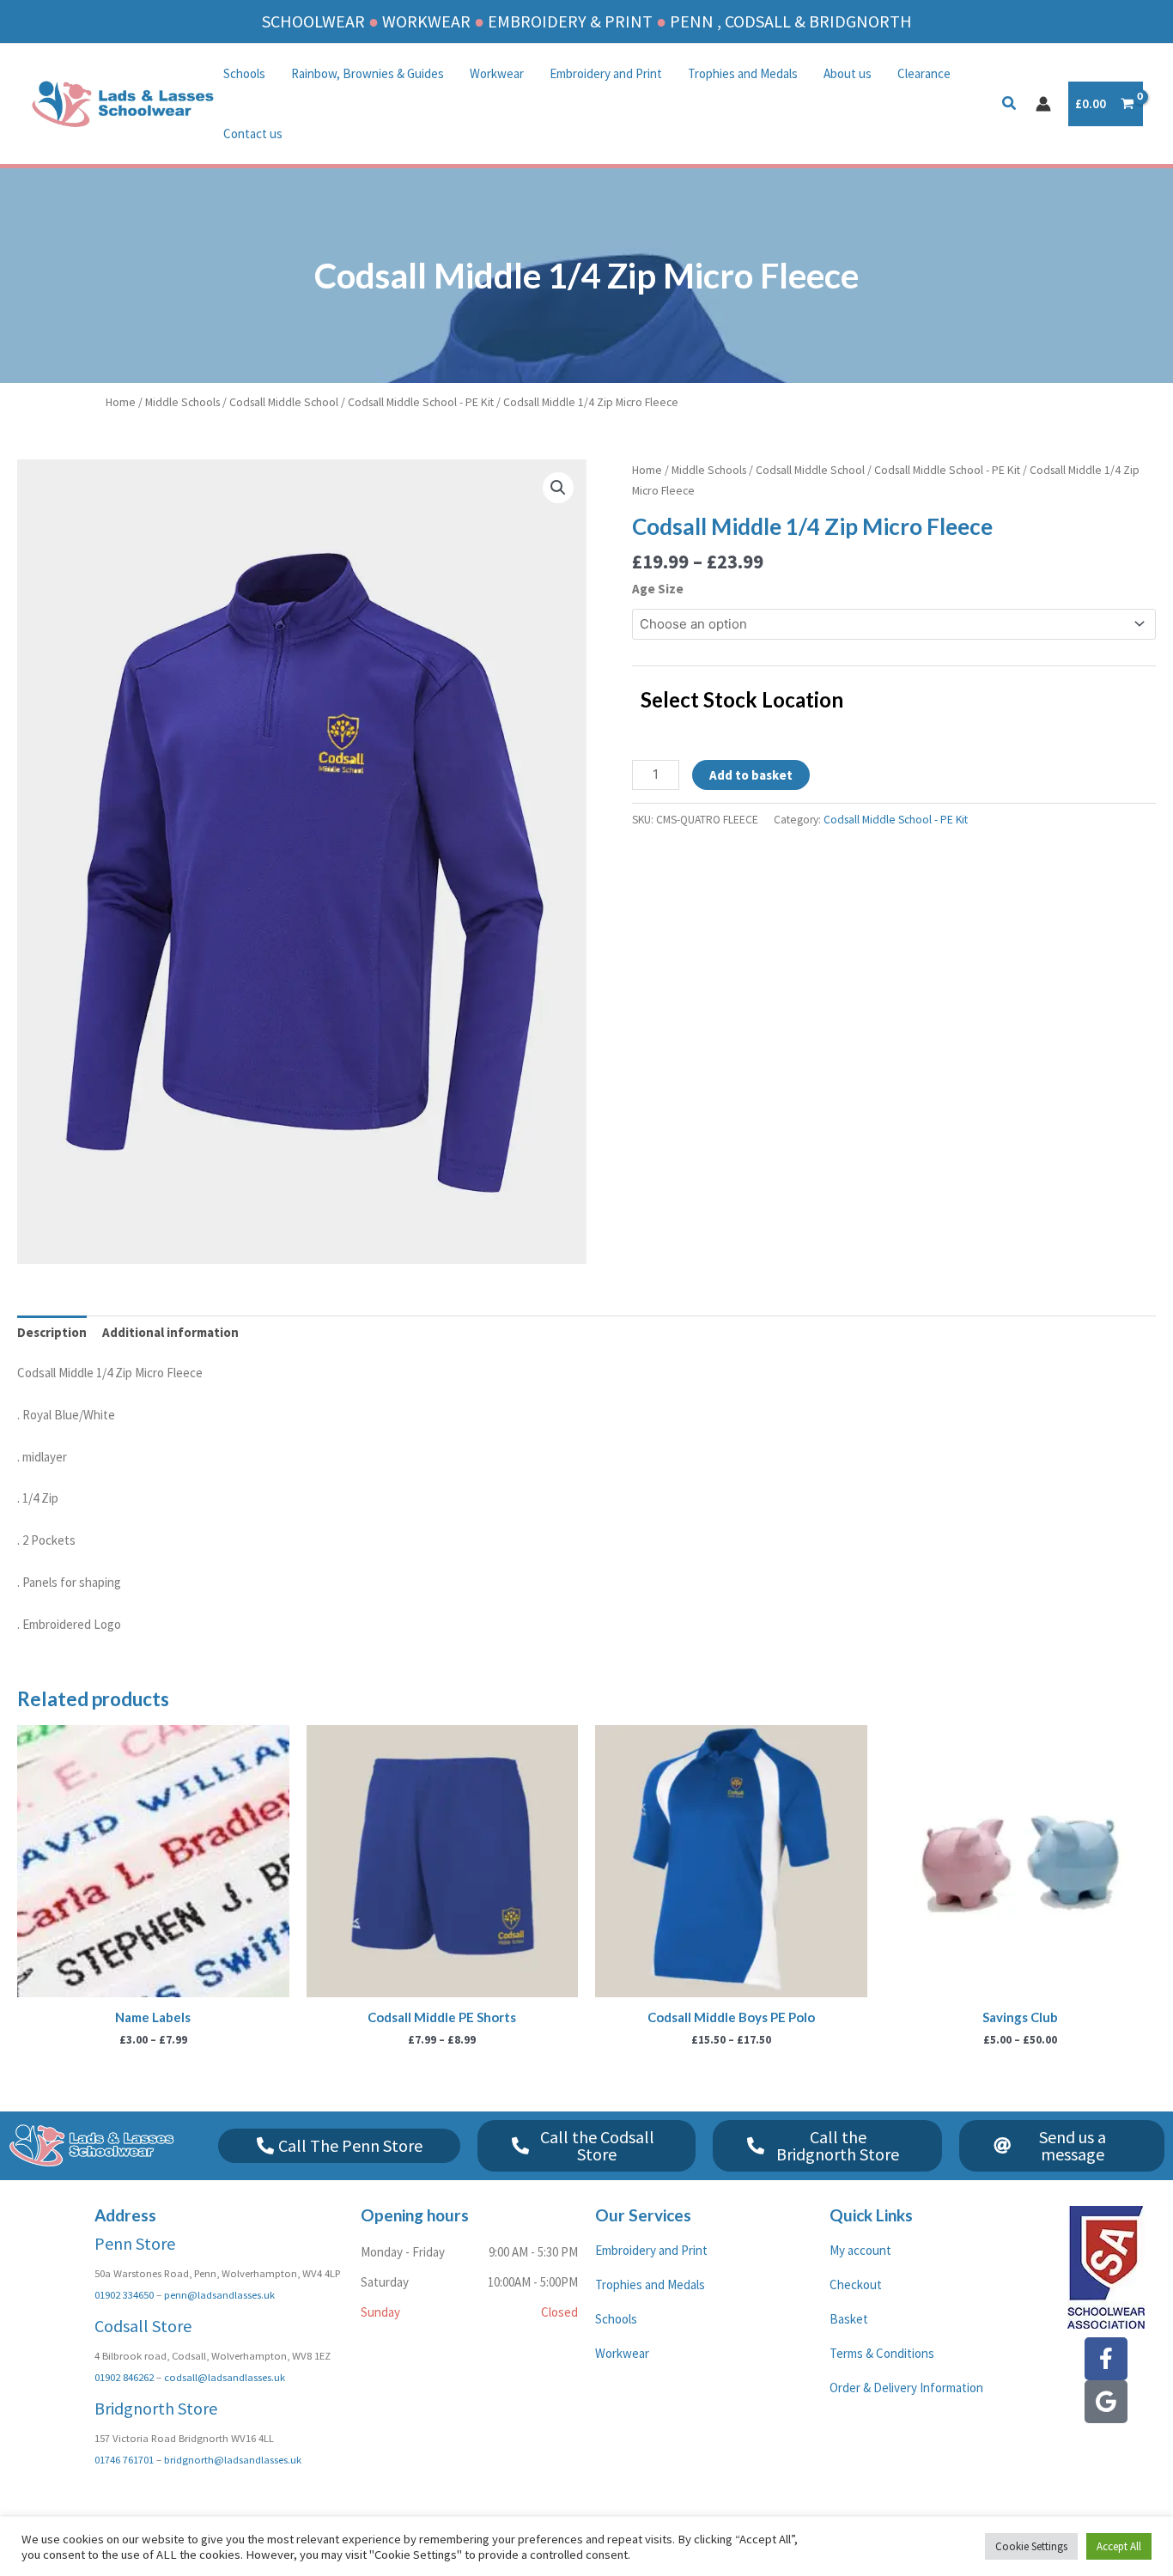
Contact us (253, 134)
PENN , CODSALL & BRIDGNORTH (791, 21)
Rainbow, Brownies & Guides (368, 73)
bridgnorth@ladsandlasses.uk (233, 2459)
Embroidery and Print (606, 73)
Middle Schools (182, 402)
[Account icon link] (1043, 104)
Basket (849, 2319)
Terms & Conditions (882, 2353)
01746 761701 (124, 2459)
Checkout (856, 2284)
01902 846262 (124, 2377)
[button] (1010, 105)
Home (121, 402)
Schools (244, 73)
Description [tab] (52, 1332)
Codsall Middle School (284, 402)
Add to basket (751, 775)
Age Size (658, 589)
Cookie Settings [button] (1031, 2546)
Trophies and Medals (743, 73)
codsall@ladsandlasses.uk (225, 2377)
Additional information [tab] (170, 1332)
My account (860, 2250)
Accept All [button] (1119, 2546)
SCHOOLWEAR (313, 21)
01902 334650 (124, 2294)
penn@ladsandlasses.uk (219, 2294)
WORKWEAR (426, 21)
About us (848, 73)
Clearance (924, 73)
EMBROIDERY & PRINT (570, 21)
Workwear (497, 73)
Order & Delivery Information (906, 2388)
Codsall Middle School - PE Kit (421, 402)
